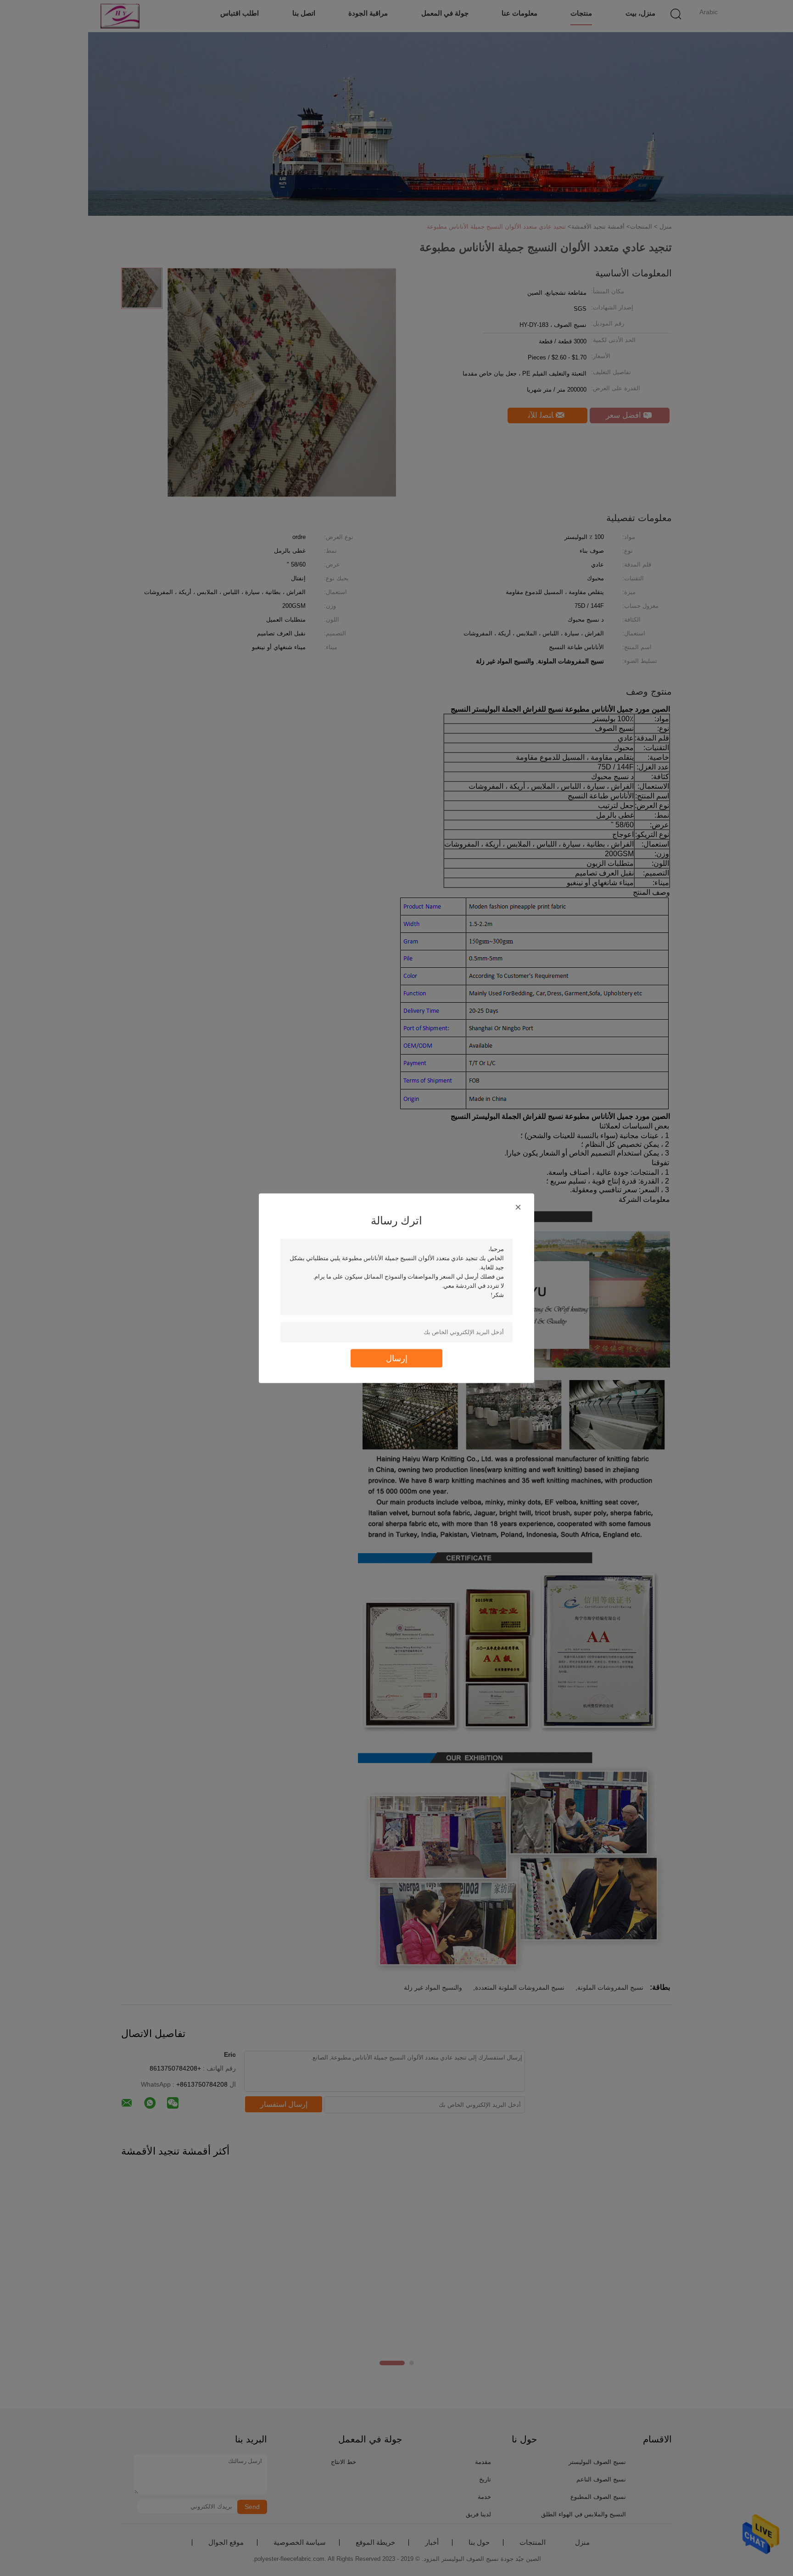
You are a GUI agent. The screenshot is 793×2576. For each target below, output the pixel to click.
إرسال (397, 1358)
